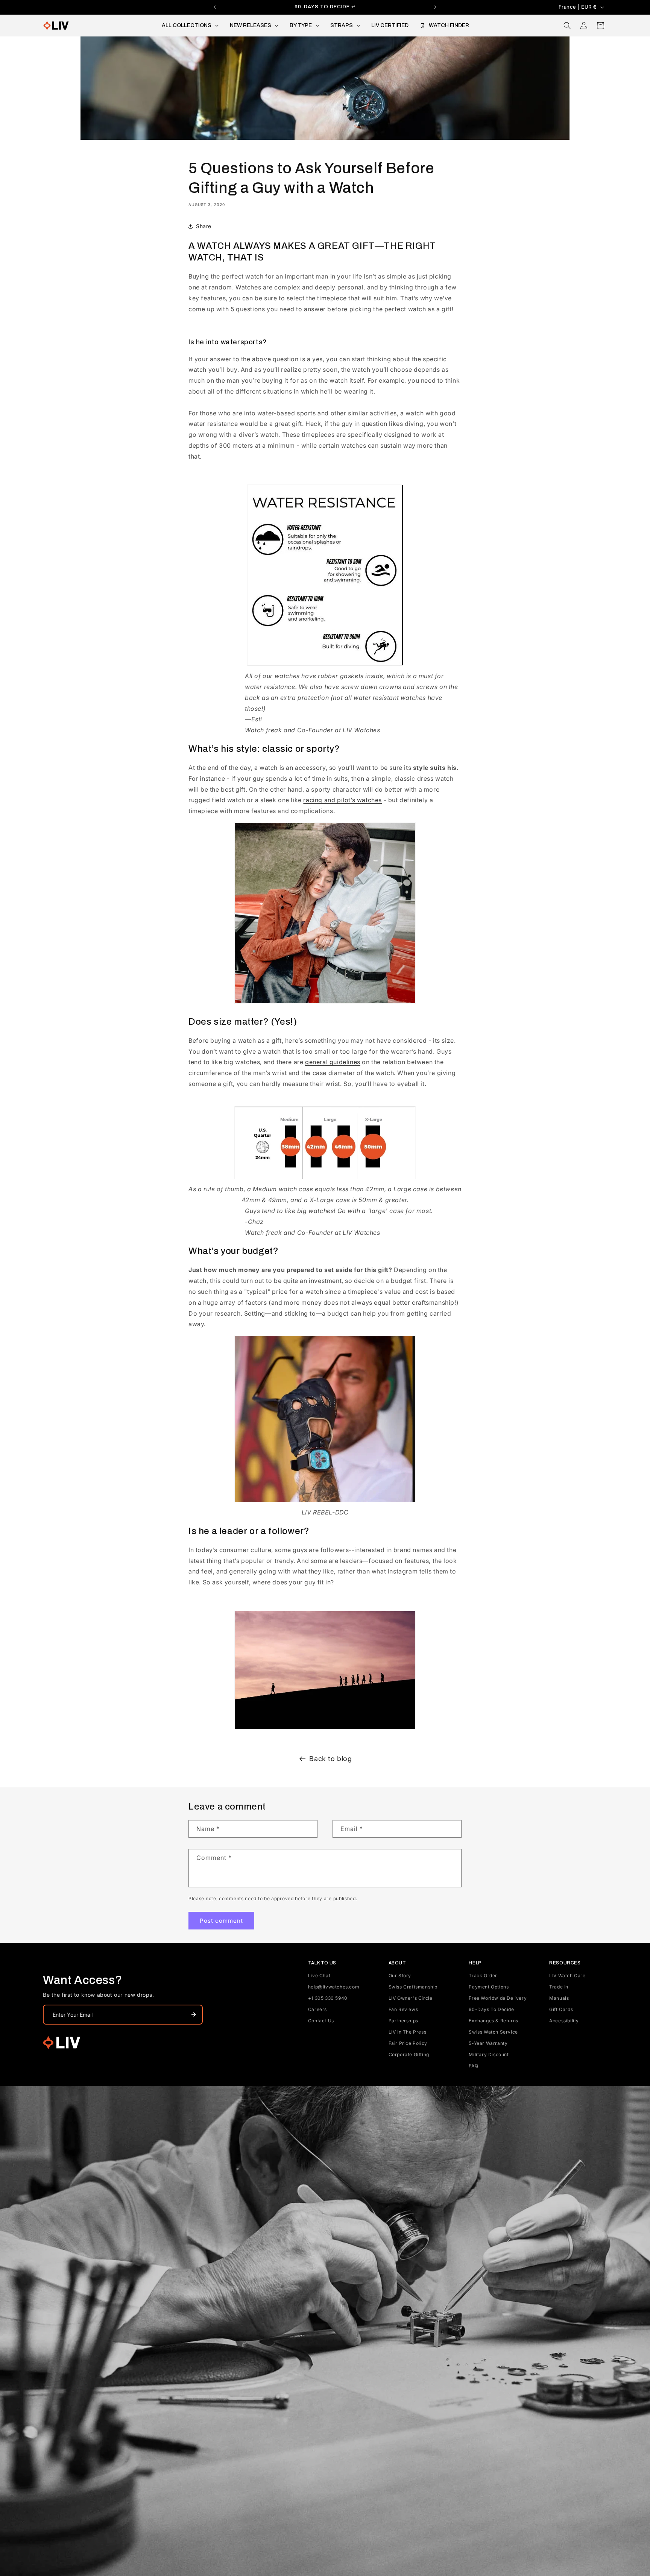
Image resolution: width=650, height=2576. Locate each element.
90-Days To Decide (491, 2009)
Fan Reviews (403, 2009)
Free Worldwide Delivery (498, 1998)
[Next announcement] (435, 7)
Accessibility (564, 2021)
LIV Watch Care (567, 1976)
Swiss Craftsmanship (413, 1987)
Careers (317, 2009)
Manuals (559, 1998)
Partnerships (403, 2021)
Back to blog (330, 1759)
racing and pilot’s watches (342, 800)
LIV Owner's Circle (411, 1998)
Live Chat (319, 1976)
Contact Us (321, 2021)
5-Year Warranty (488, 2043)
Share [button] (204, 226)
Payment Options (489, 1987)
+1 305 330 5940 (328, 1998)
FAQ (473, 2066)
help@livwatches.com (334, 1987)
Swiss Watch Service (493, 2032)
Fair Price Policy (408, 2043)
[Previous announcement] (215, 7)
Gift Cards (561, 2009)
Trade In (559, 1987)
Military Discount (489, 2054)
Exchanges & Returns (493, 2021)
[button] (567, 26)
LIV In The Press (408, 2032)
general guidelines (333, 1062)
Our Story (400, 1976)
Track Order (483, 1976)
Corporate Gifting (409, 2054)
